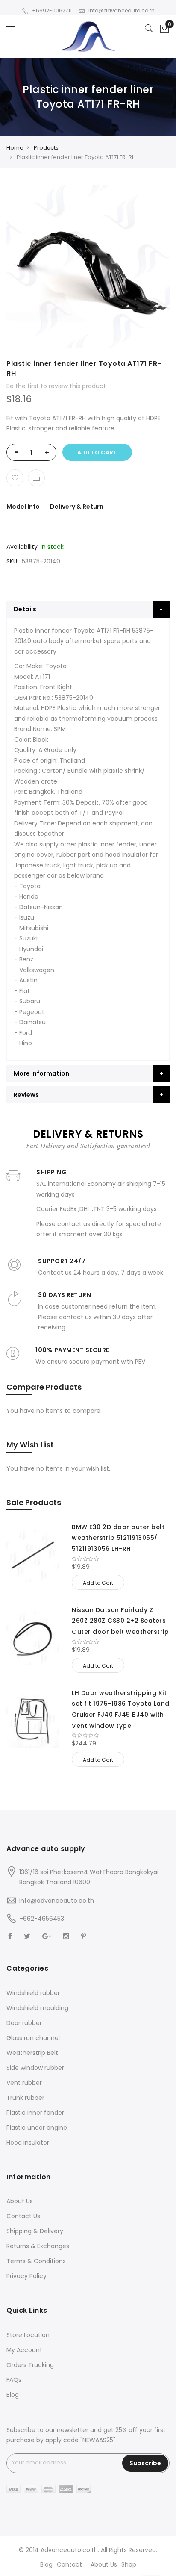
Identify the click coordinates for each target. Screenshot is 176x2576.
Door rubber (24, 2023)
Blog (13, 2395)
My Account (24, 2350)
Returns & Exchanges (38, 2246)
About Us (20, 2201)
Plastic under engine (37, 2128)
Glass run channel (33, 2038)
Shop (129, 2564)
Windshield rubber (33, 1993)
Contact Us (23, 2216)
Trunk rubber (25, 2098)
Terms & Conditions (36, 2261)
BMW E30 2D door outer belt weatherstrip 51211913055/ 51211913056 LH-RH (118, 1538)
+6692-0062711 (52, 10)
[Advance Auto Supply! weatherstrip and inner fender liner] (88, 37)
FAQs (14, 2380)
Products (46, 148)
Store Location (28, 2335)
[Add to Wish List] (15, 478)
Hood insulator (28, 2143)
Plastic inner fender (35, 2113)
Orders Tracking (30, 2365)
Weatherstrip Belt (32, 2053)
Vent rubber (24, 2083)
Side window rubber (35, 2068)
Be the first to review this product (56, 386)
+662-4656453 (42, 1919)
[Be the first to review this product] (121, 1559)
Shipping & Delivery (35, 2231)
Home (15, 148)
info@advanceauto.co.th (122, 10)
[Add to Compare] (36, 478)
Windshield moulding (37, 2008)
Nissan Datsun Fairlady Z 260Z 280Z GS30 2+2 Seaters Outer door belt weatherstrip (120, 1621)
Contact (69, 2564)
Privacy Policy (26, 2276)
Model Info (23, 507)
